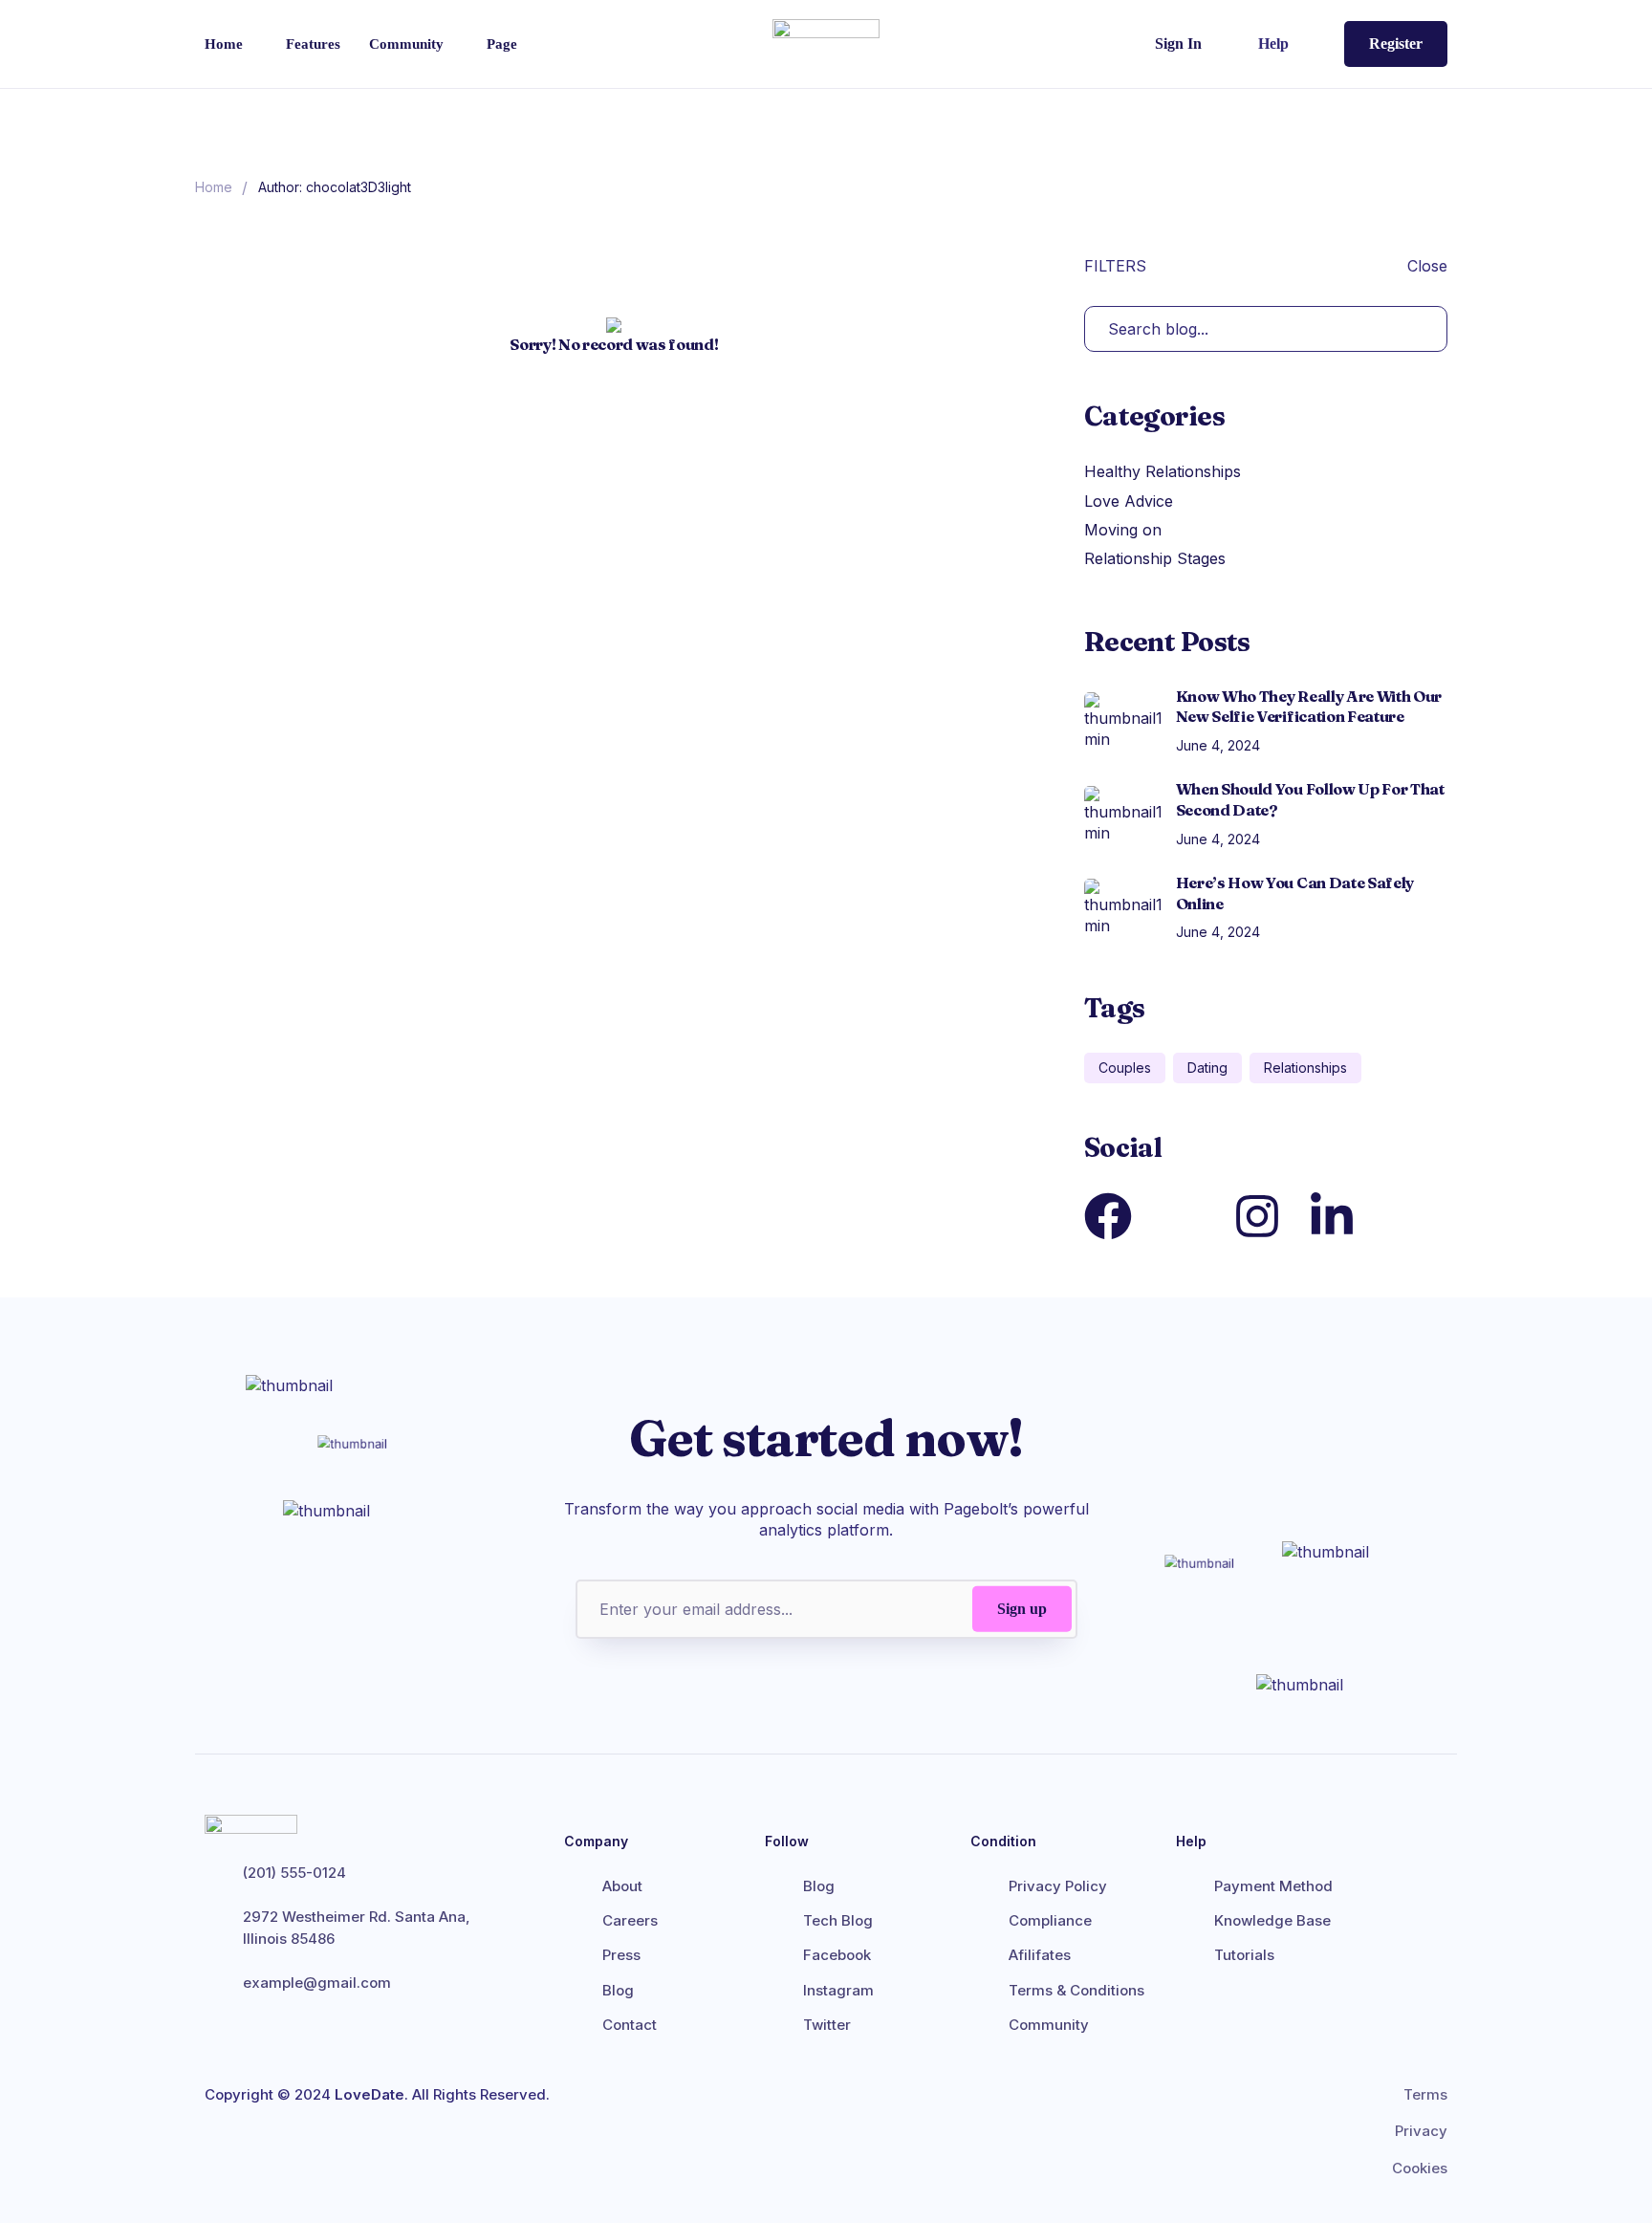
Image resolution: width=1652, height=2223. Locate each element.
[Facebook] (1108, 1216)
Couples (1125, 1068)
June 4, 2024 (1218, 745)
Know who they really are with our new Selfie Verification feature (1309, 707)
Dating (1207, 1068)
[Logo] (826, 44)
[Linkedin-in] (1332, 1216)
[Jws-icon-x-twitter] (1183, 1216)
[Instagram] (1257, 1216)
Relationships (1305, 1068)
